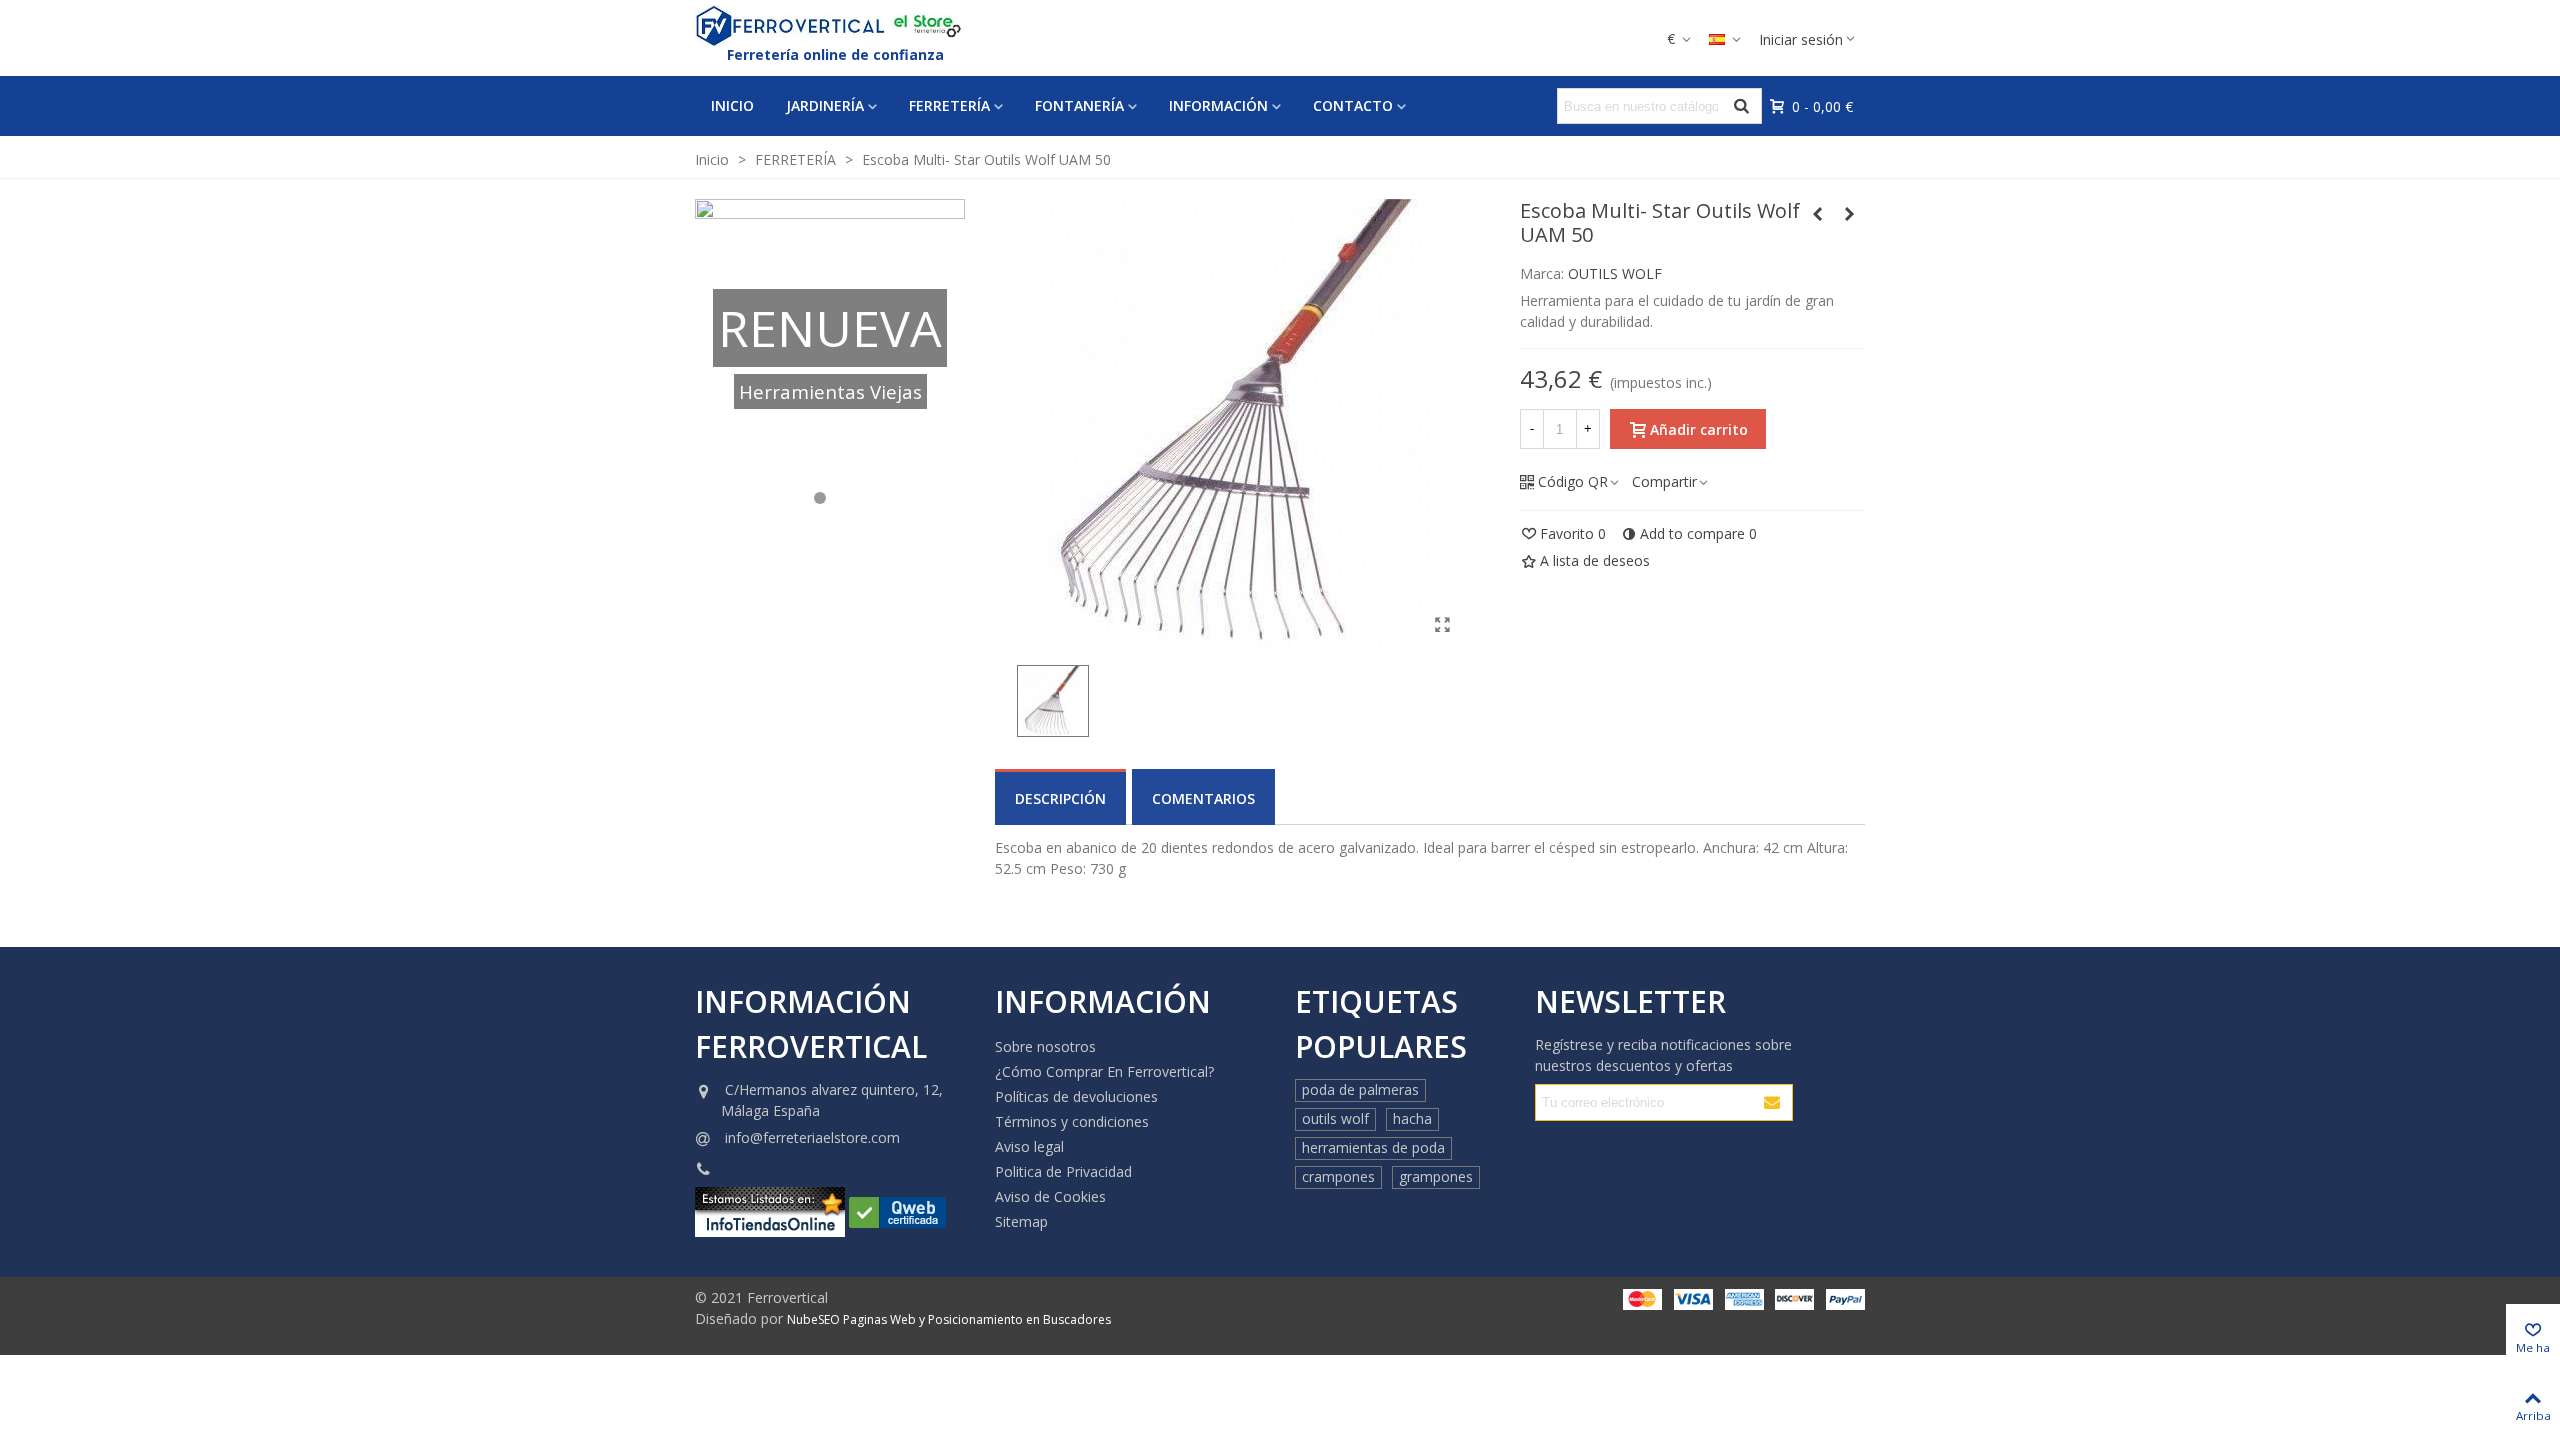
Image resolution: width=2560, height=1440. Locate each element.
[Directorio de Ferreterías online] (897, 1210)
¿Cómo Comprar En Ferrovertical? (1104, 1071)
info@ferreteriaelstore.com (812, 1137)
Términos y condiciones (1072, 1121)
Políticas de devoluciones (1076, 1096)
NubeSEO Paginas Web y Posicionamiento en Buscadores (949, 1319)
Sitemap (1021, 1221)
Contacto (1353, 105)
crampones (1338, 1176)
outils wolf (1335, 1118)
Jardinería (825, 105)
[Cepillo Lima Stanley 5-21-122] (1850, 214)
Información (1218, 105)
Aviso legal (1029, 1146)
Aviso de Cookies (1050, 1196)
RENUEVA (830, 328)
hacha (1412, 1118)
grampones (1436, 1176)
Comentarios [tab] (1203, 798)
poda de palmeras (1360, 1089)
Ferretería (949, 105)
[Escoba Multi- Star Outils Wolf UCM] (1818, 214)
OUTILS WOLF (1615, 273)
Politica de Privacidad (1063, 1171)
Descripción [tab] (1060, 798)
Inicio (732, 105)
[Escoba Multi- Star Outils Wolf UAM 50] (1442, 624)
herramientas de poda (1373, 1147)
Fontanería (1079, 105)
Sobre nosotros (1045, 1046)
